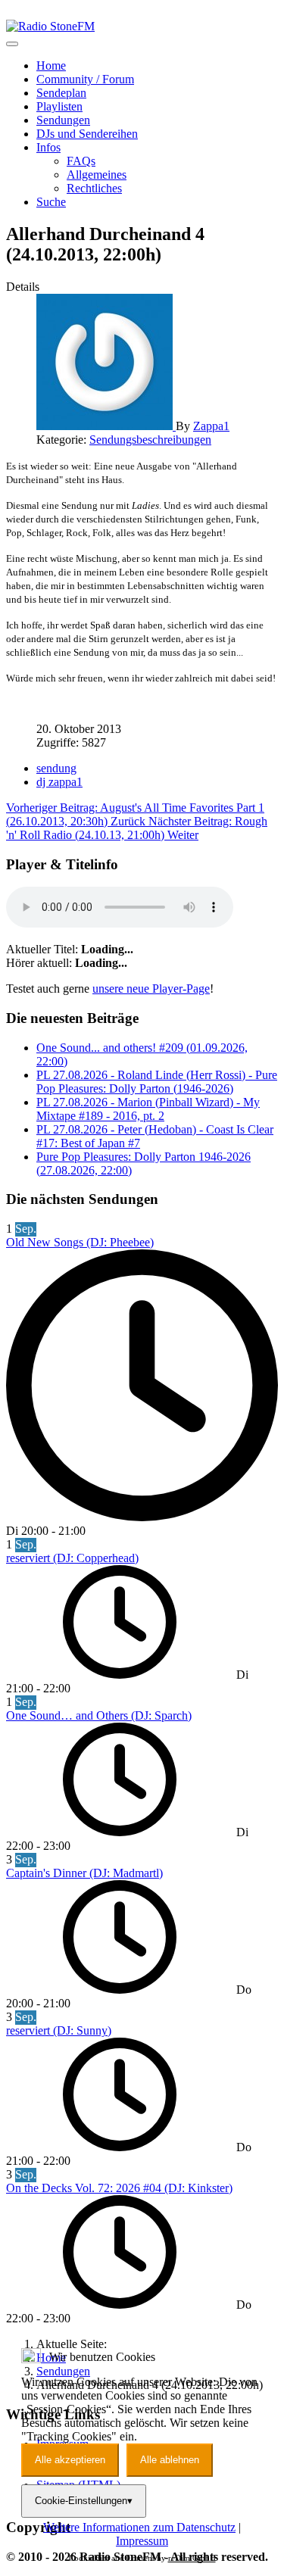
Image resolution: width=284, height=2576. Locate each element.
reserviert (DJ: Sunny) (59, 2030)
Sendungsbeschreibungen (150, 440)
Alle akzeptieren (70, 2460)
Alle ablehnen (170, 2460)
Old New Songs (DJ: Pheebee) (80, 1242)
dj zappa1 (59, 782)
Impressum (142, 2541)
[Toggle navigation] (12, 44)
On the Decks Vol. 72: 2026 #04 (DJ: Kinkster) (119, 2188)
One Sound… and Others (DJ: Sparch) (99, 1715)
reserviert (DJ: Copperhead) (72, 1558)
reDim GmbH (192, 2558)
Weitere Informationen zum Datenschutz (139, 2527)
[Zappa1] (106, 426)
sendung (56, 768)
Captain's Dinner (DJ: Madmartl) (84, 1873)
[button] (48, 147)
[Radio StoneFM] (50, 26)
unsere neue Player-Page (151, 989)
